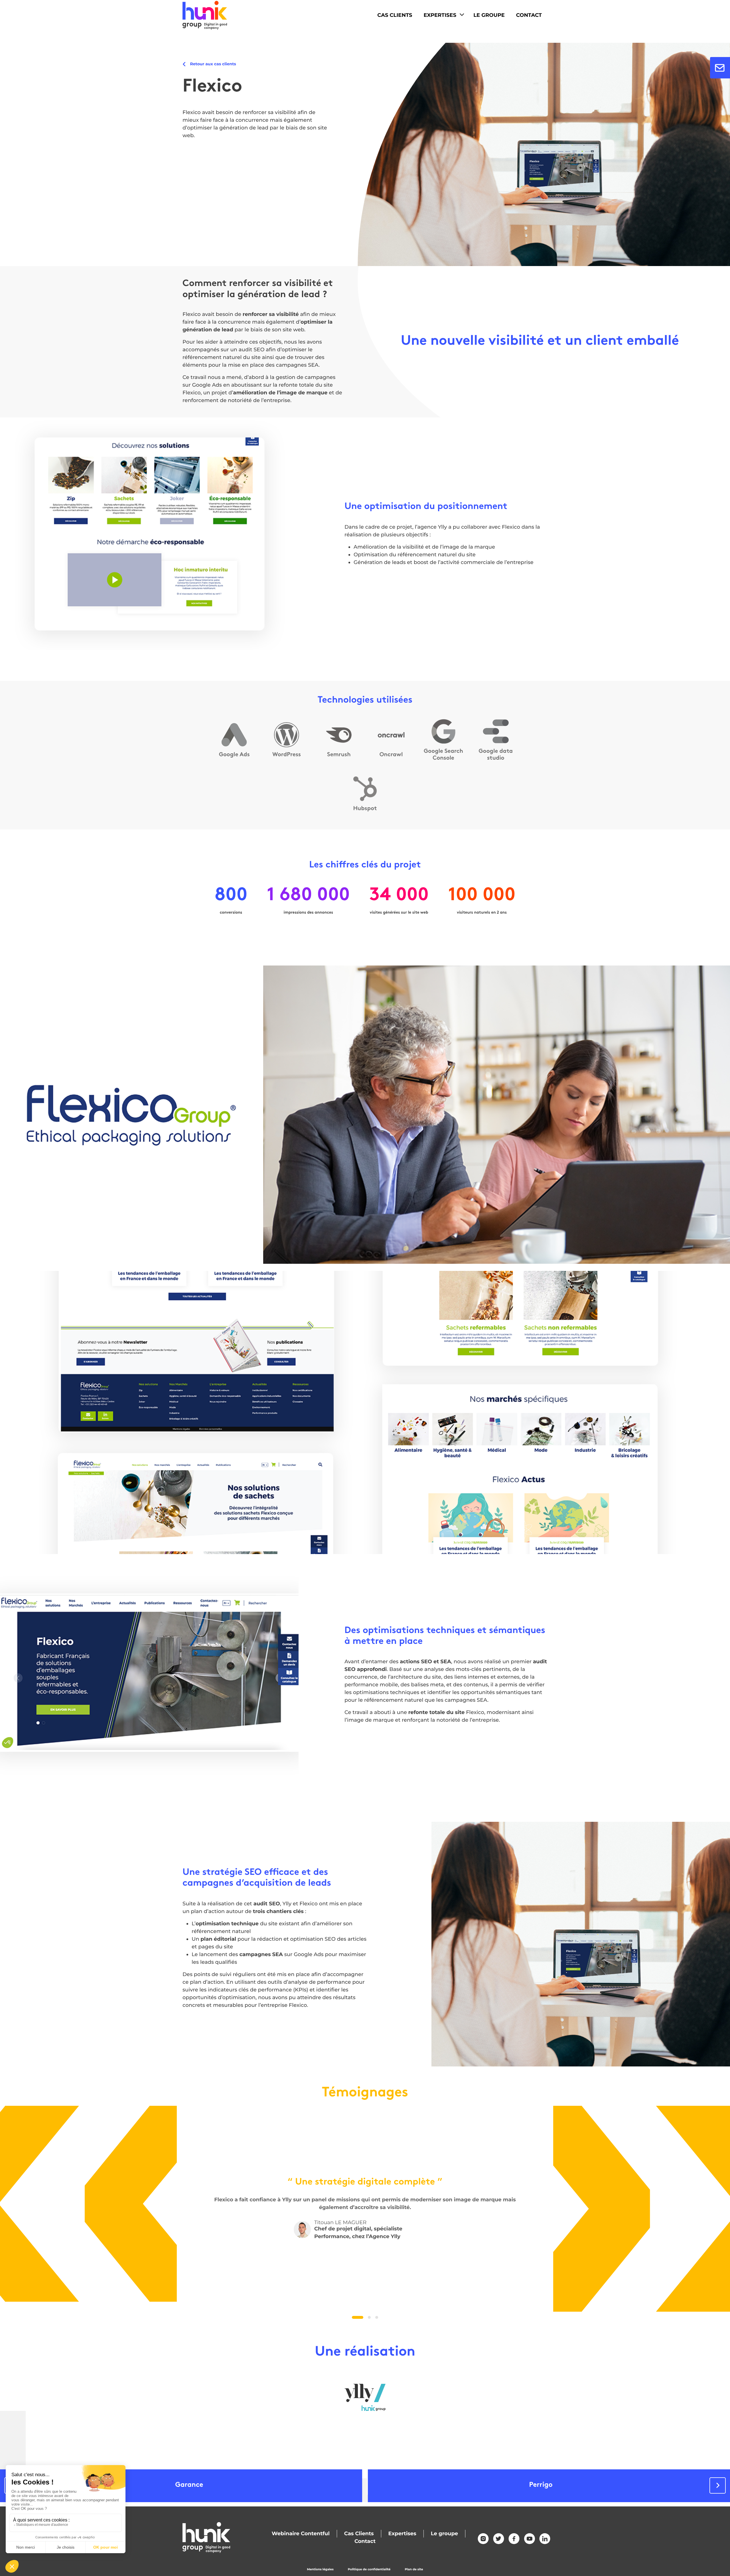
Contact (529, 15)
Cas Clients (395, 15)
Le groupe (444, 2534)
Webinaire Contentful (301, 2534)
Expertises (440, 15)
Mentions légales (320, 2569)
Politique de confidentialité (369, 2569)
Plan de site (414, 2569)
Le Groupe (489, 15)
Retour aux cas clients (213, 64)
